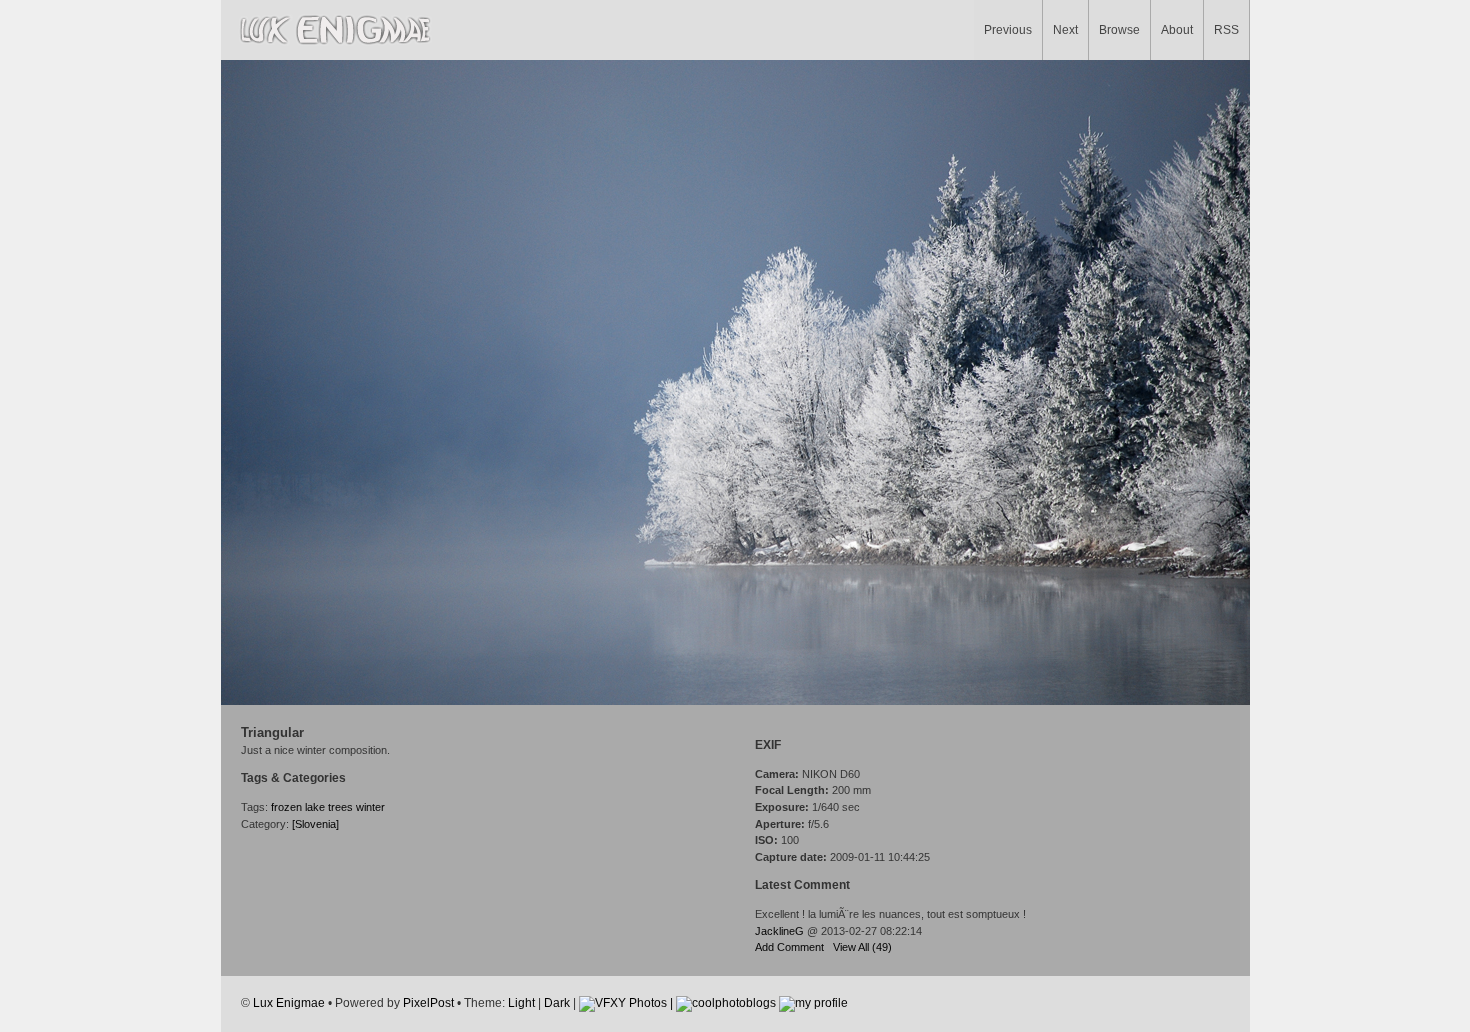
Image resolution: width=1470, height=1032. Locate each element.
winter (370, 807)
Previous (1008, 29)
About (1177, 29)
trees (340, 807)
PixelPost (428, 1002)
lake (315, 807)
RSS (1226, 29)
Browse (1119, 29)
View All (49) (862, 947)
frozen (286, 807)
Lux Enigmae (289, 1002)
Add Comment (789, 947)
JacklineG (779, 931)
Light (521, 1002)
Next (1065, 29)
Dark (557, 1002)
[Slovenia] (315, 824)
